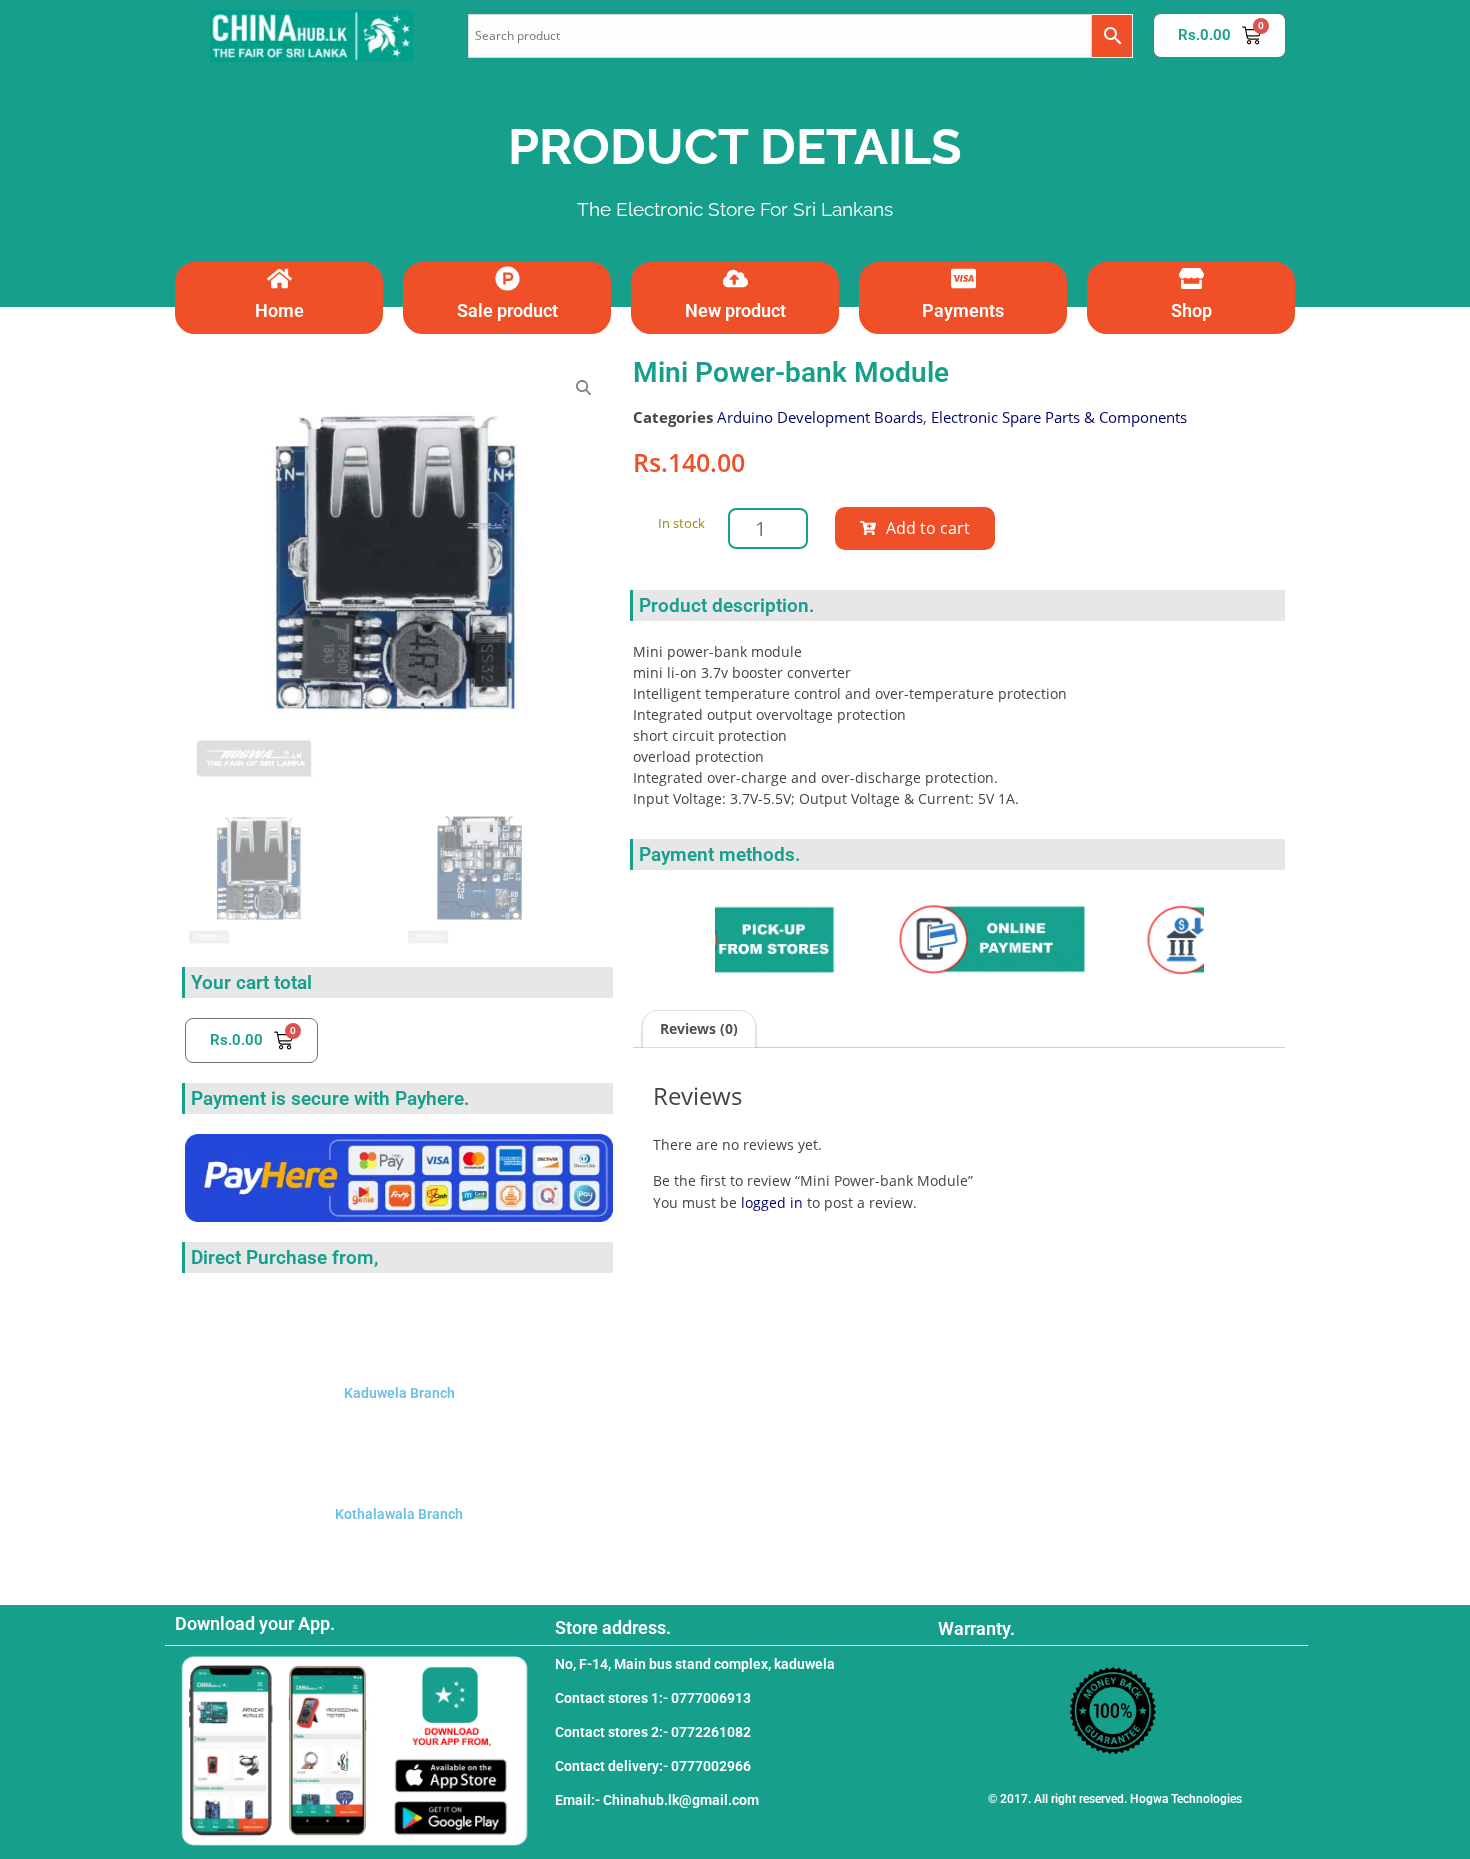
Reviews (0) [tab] (699, 1028)
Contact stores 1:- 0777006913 (653, 1698)
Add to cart (928, 528)
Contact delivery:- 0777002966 (653, 1766)
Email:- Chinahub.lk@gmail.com (657, 1800)
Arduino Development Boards (820, 417)
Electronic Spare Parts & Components (1059, 417)
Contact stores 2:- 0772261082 (653, 1732)
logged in (772, 1202)
